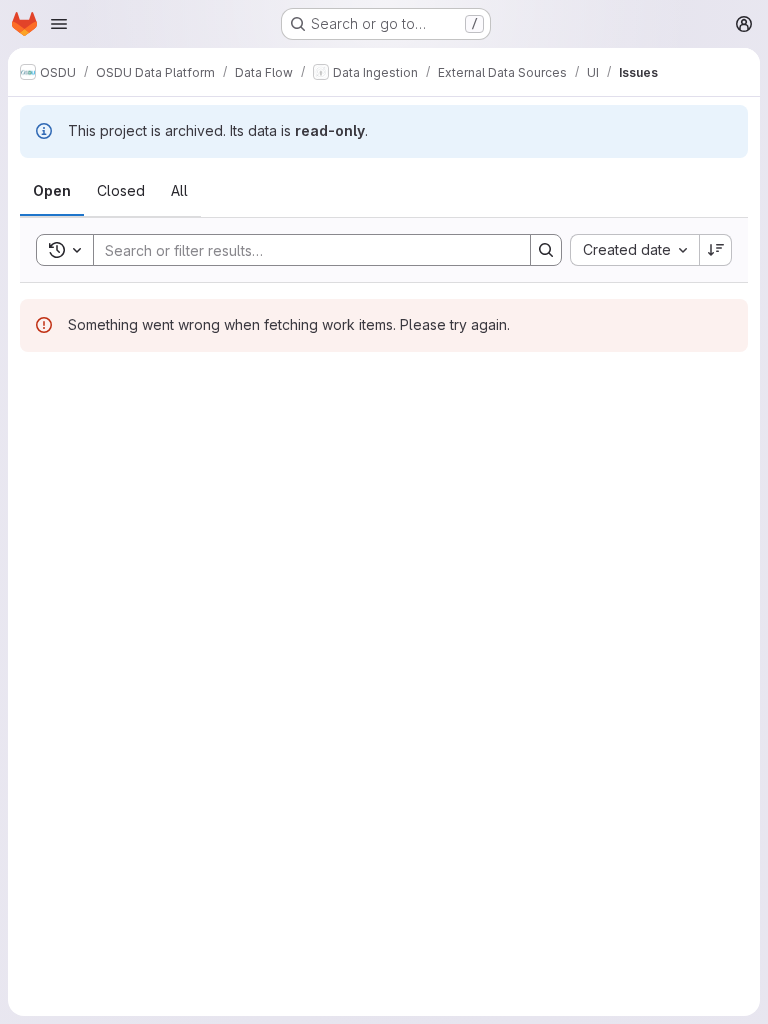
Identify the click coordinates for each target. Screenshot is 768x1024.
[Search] (546, 250)
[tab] (52, 191)
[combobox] (634, 250)
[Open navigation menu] (59, 24)
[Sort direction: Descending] (716, 250)
